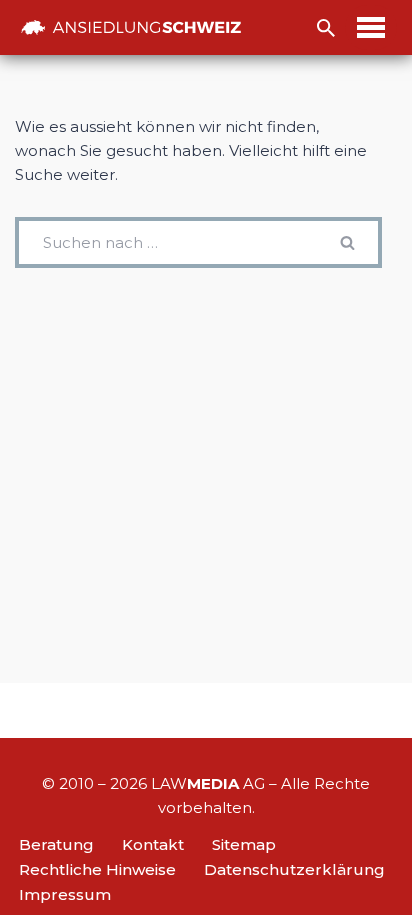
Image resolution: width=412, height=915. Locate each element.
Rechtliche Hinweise (97, 869)
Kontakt (153, 844)
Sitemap (244, 844)
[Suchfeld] (326, 28)
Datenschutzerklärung (294, 869)
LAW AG (208, 783)
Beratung (56, 844)
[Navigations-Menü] (371, 27)
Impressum (65, 894)
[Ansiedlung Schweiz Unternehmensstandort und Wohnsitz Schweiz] (131, 27)
